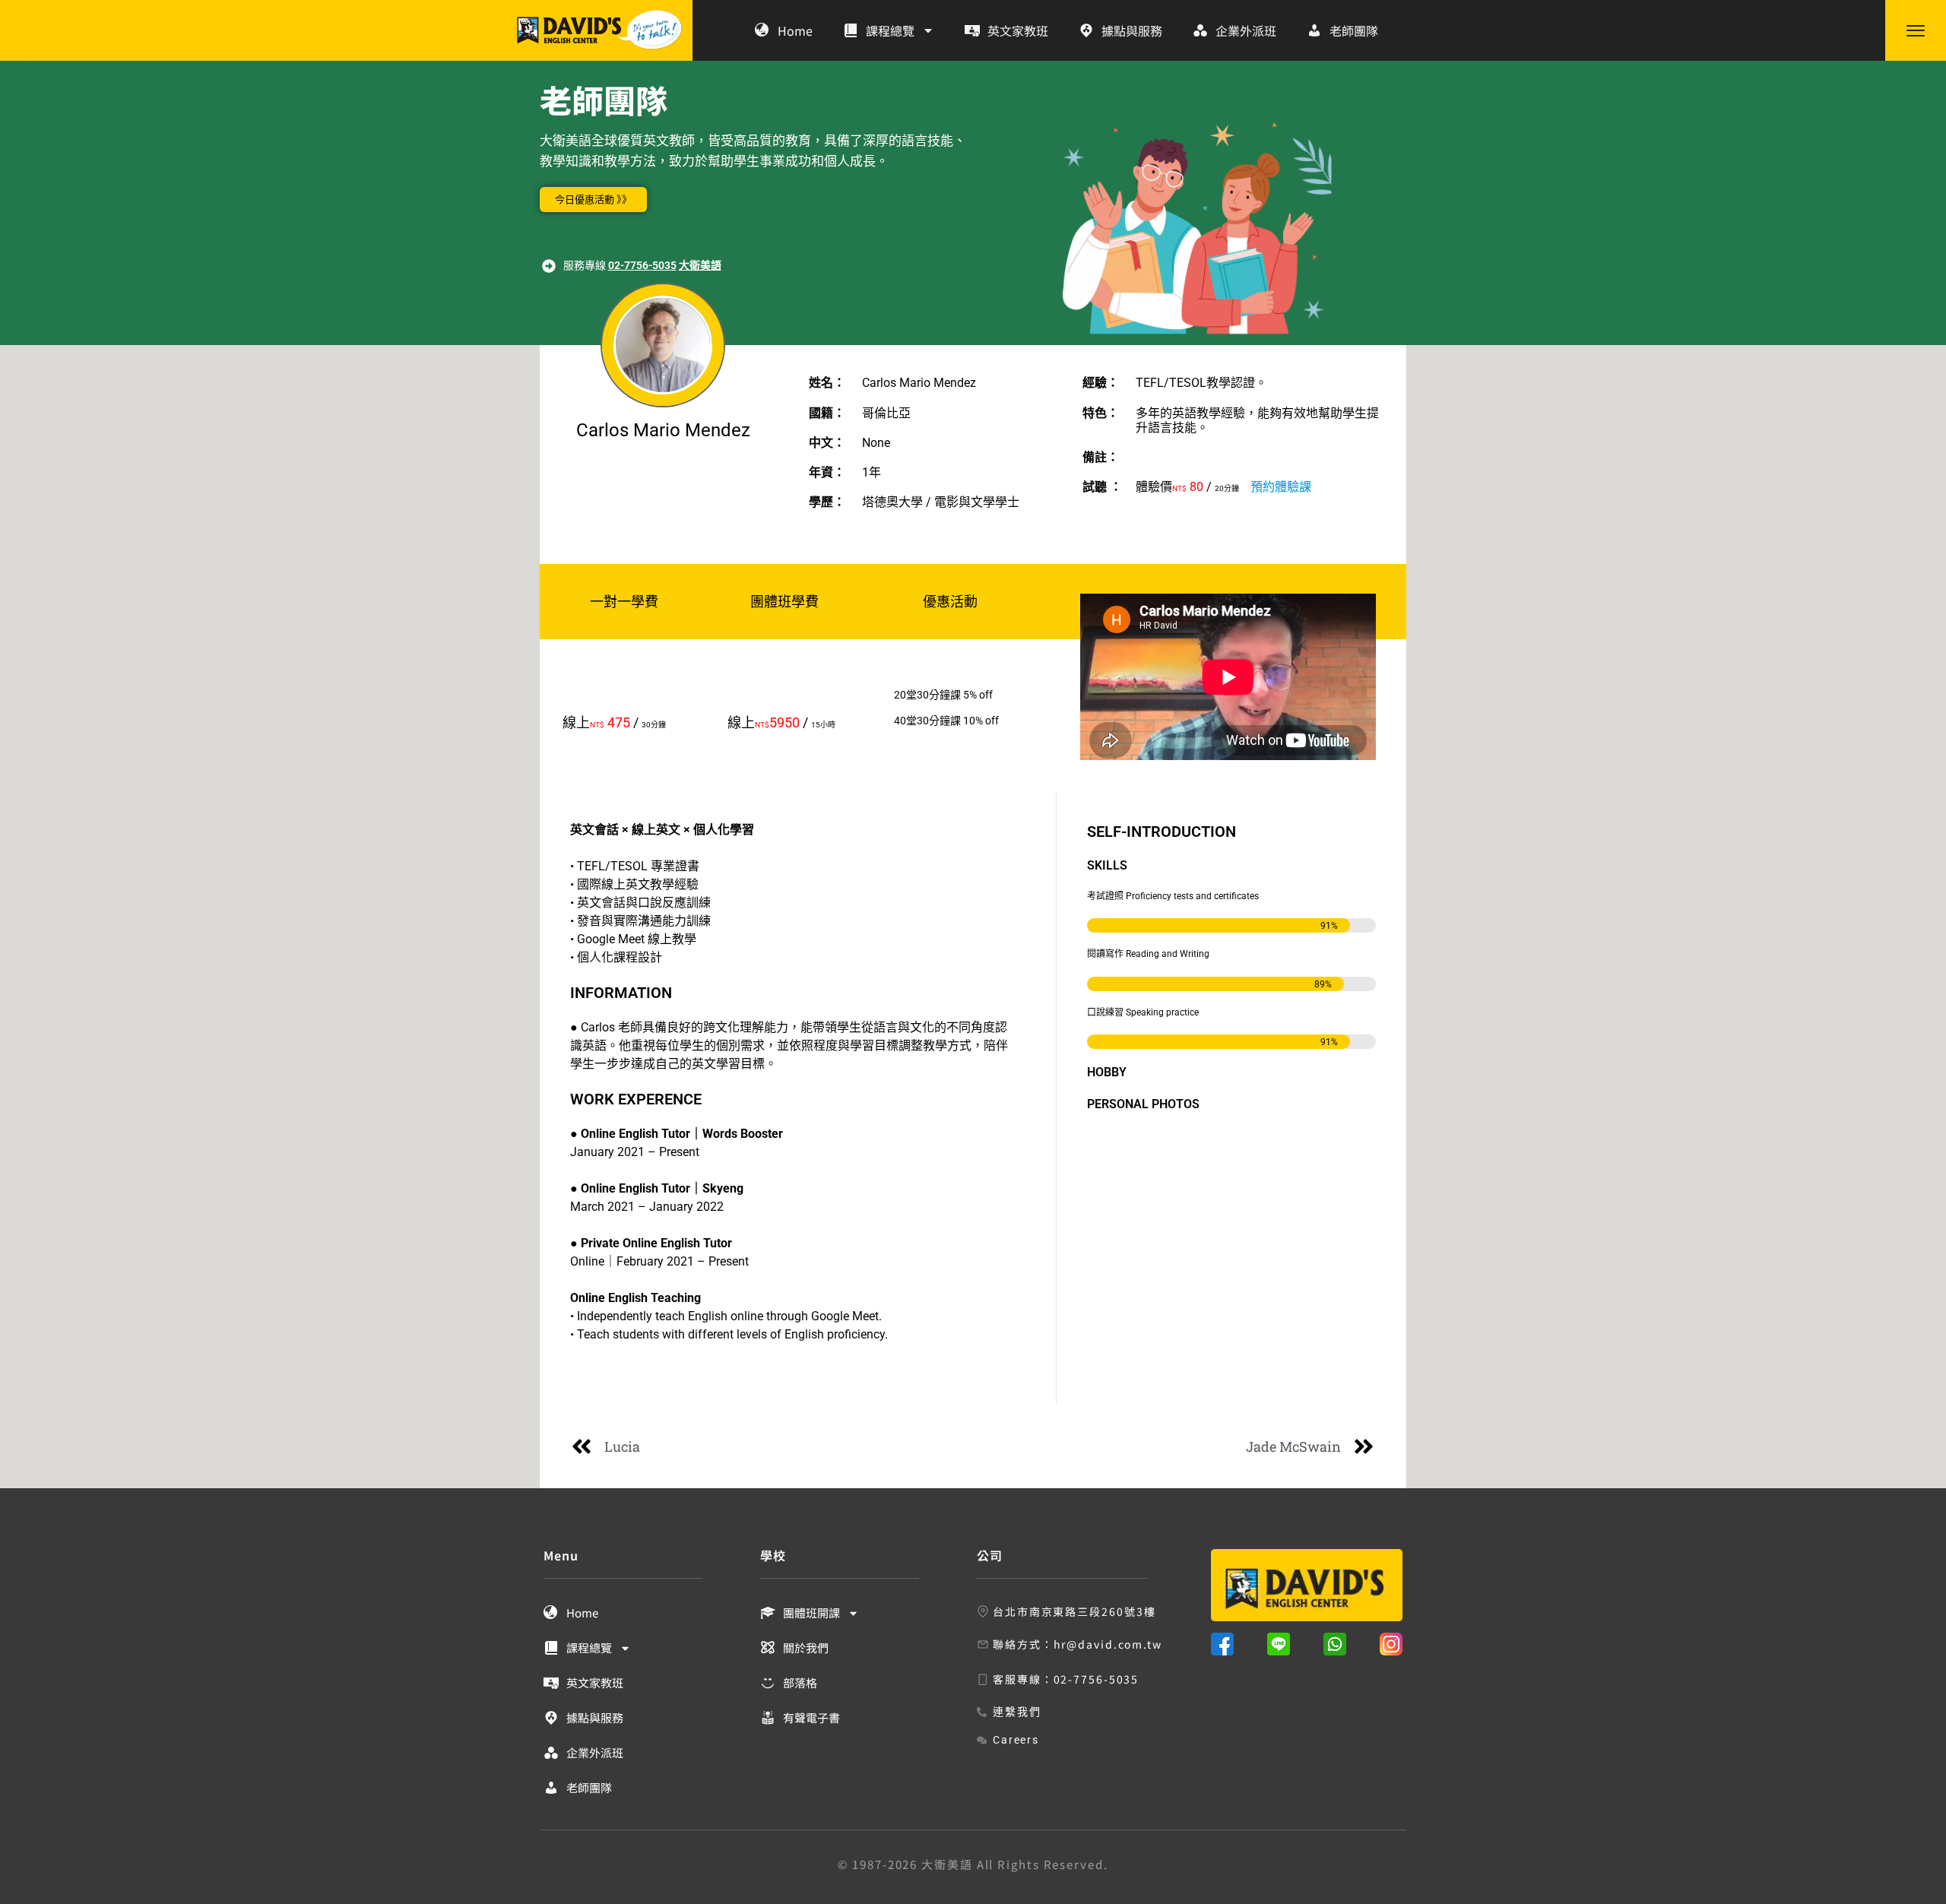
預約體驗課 (1281, 487)
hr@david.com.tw (1108, 1644)
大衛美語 (700, 265)
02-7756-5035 (642, 265)
